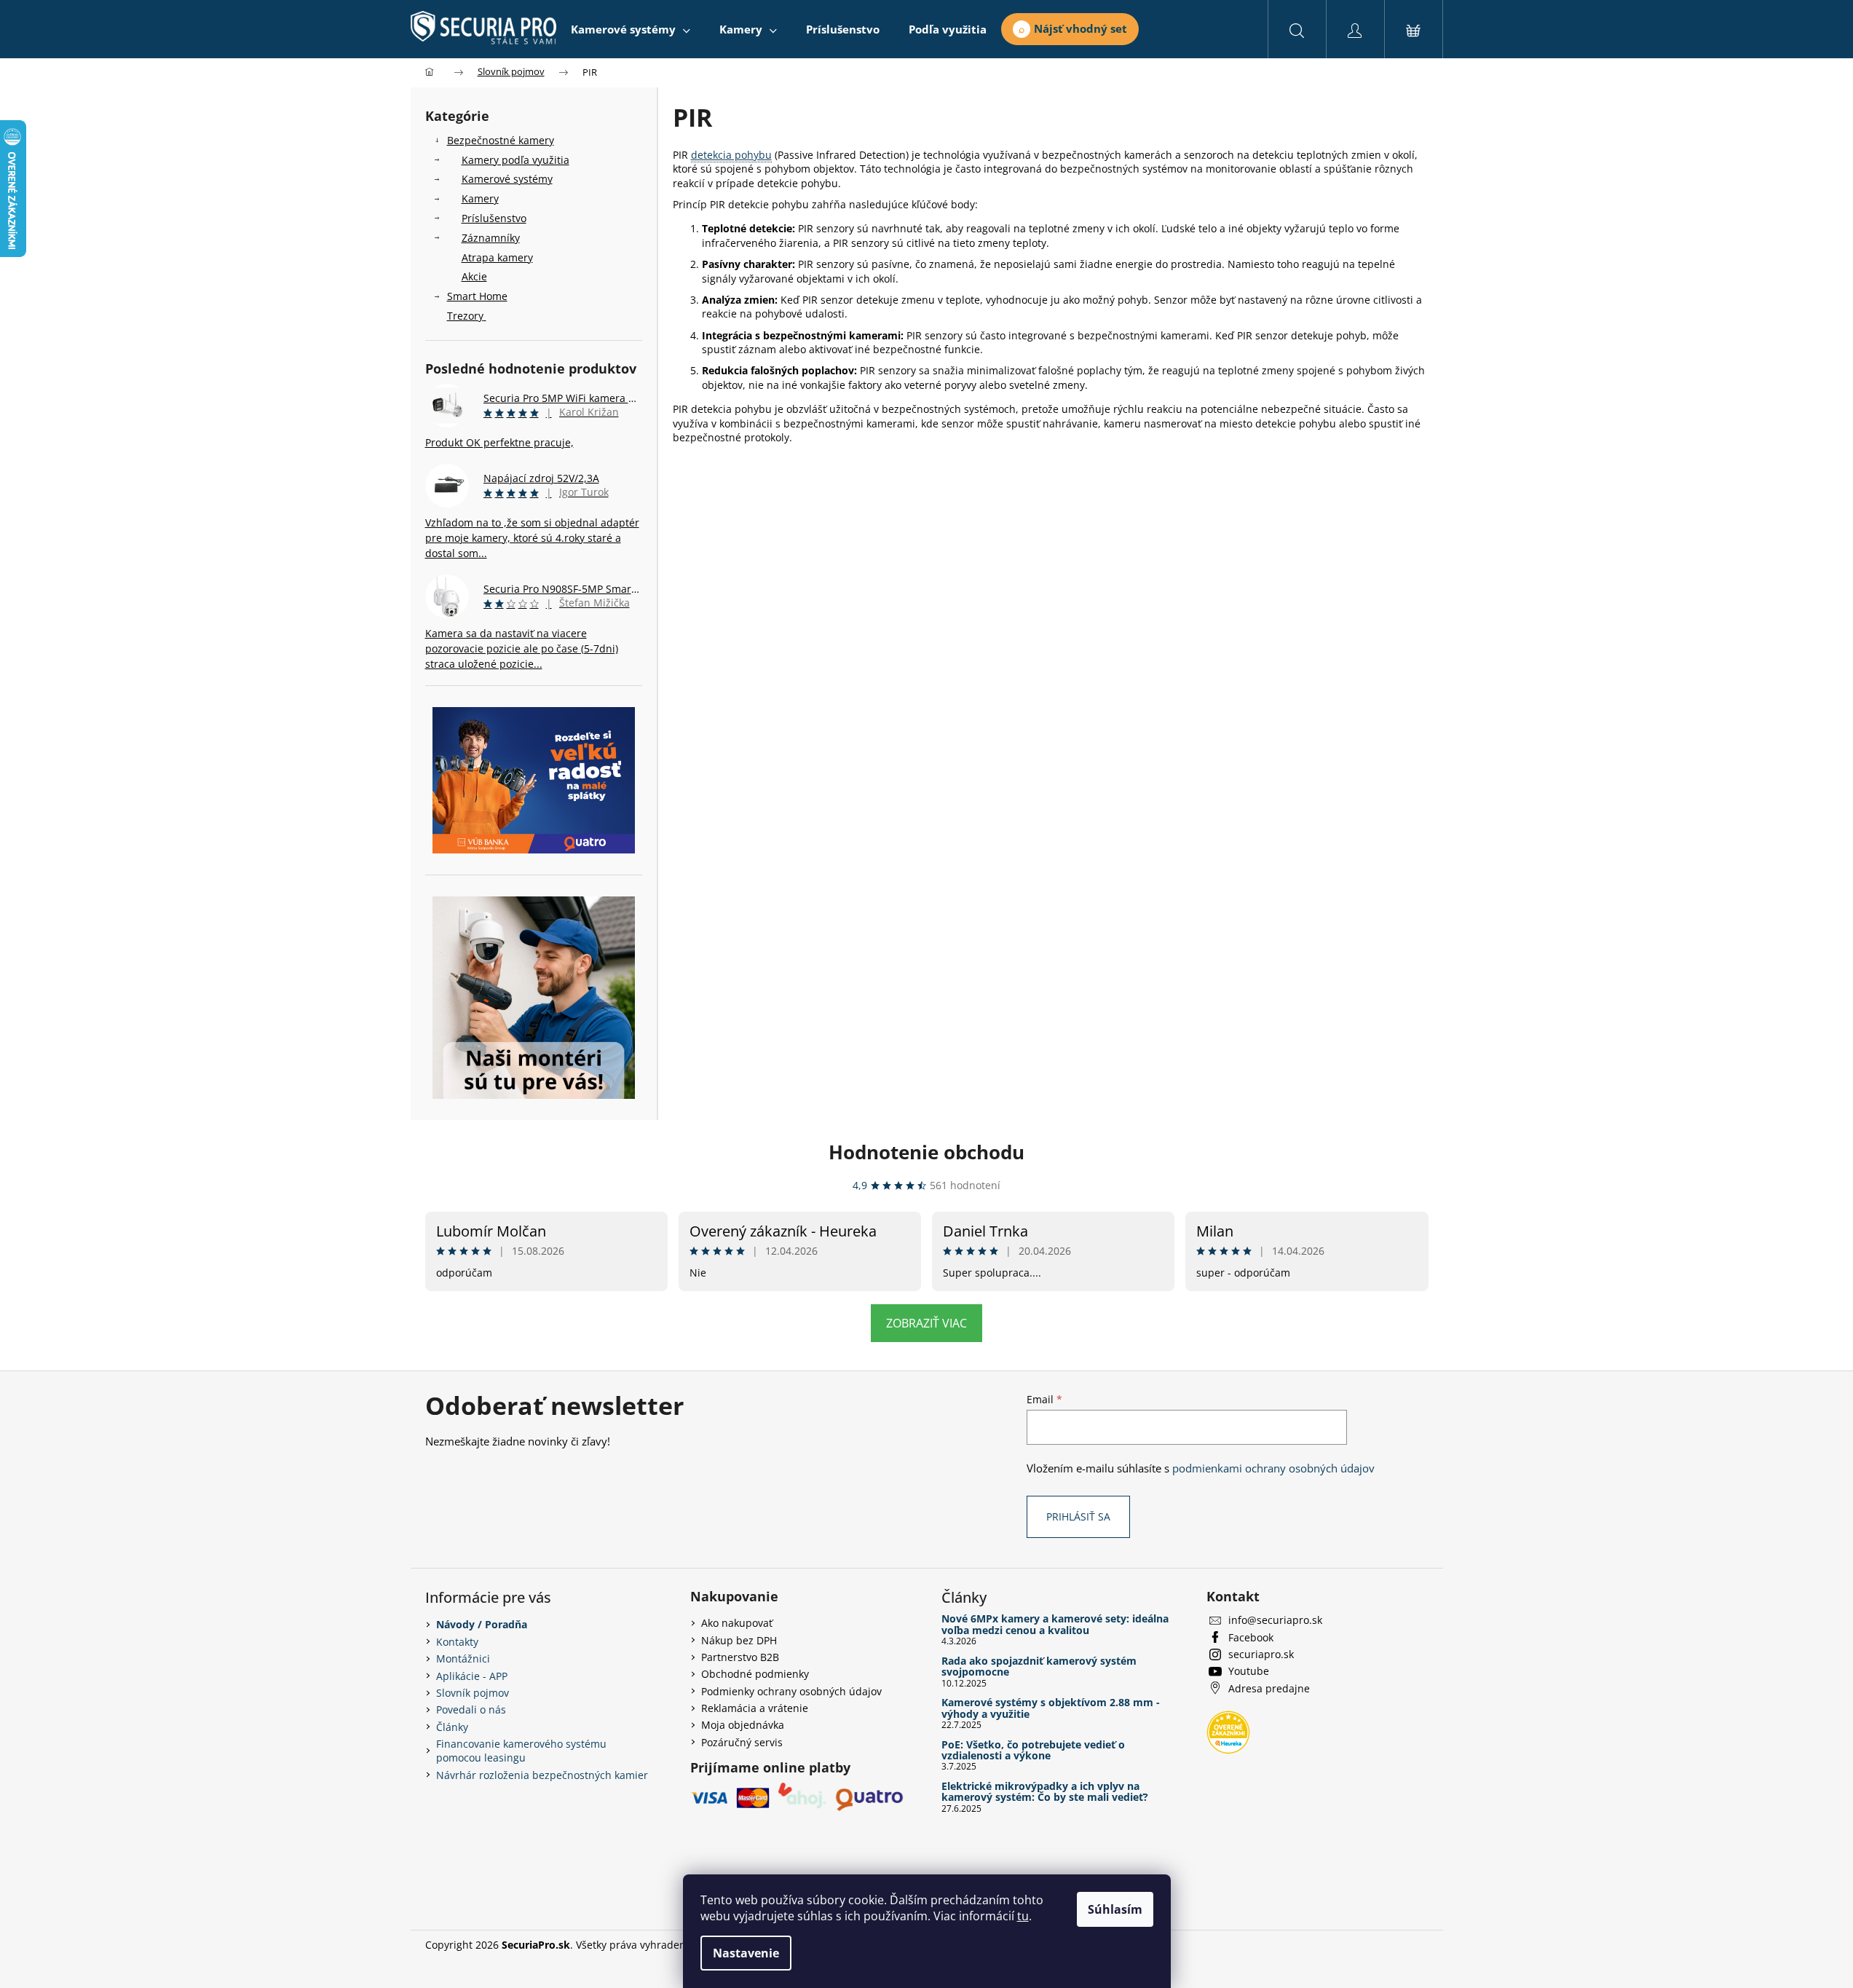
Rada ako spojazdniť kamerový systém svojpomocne (1039, 1666)
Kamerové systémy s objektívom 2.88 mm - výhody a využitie (1051, 1708)
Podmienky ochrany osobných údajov (791, 1691)
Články (452, 1727)
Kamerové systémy (507, 179)
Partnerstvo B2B (740, 1657)
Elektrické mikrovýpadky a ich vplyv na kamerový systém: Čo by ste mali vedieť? (1045, 1792)
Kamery (480, 198)
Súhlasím (1115, 1909)
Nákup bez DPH (739, 1640)
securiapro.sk (1261, 1654)
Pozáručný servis (742, 1742)
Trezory (465, 316)
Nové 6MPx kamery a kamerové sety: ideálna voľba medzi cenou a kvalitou (1055, 1624)
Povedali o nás (471, 1709)
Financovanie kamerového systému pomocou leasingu (521, 1751)
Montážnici (463, 1658)
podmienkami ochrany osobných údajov (1273, 1468)
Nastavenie (746, 1953)
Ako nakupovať (737, 1623)
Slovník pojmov (473, 1693)
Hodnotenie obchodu (926, 1152)
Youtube (1249, 1671)
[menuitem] (631, 29)
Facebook (1251, 1637)
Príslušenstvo (494, 218)
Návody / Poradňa (482, 1624)
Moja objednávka (743, 1725)
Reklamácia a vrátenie (755, 1708)
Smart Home (477, 296)
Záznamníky (491, 238)
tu (1023, 1916)
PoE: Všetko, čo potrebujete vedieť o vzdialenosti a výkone (1033, 1750)
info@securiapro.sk (1275, 1620)
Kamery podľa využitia (515, 160)
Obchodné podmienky (755, 1674)
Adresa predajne (1269, 1688)
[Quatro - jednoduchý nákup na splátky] (534, 780)
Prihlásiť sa (1078, 1516)
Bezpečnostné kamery (501, 140)
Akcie (474, 276)
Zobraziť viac (926, 1323)
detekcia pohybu (731, 155)
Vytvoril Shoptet (1390, 1945)
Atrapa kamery (497, 257)
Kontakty (457, 1642)
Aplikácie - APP (472, 1676)
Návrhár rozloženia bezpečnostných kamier (542, 1775)
